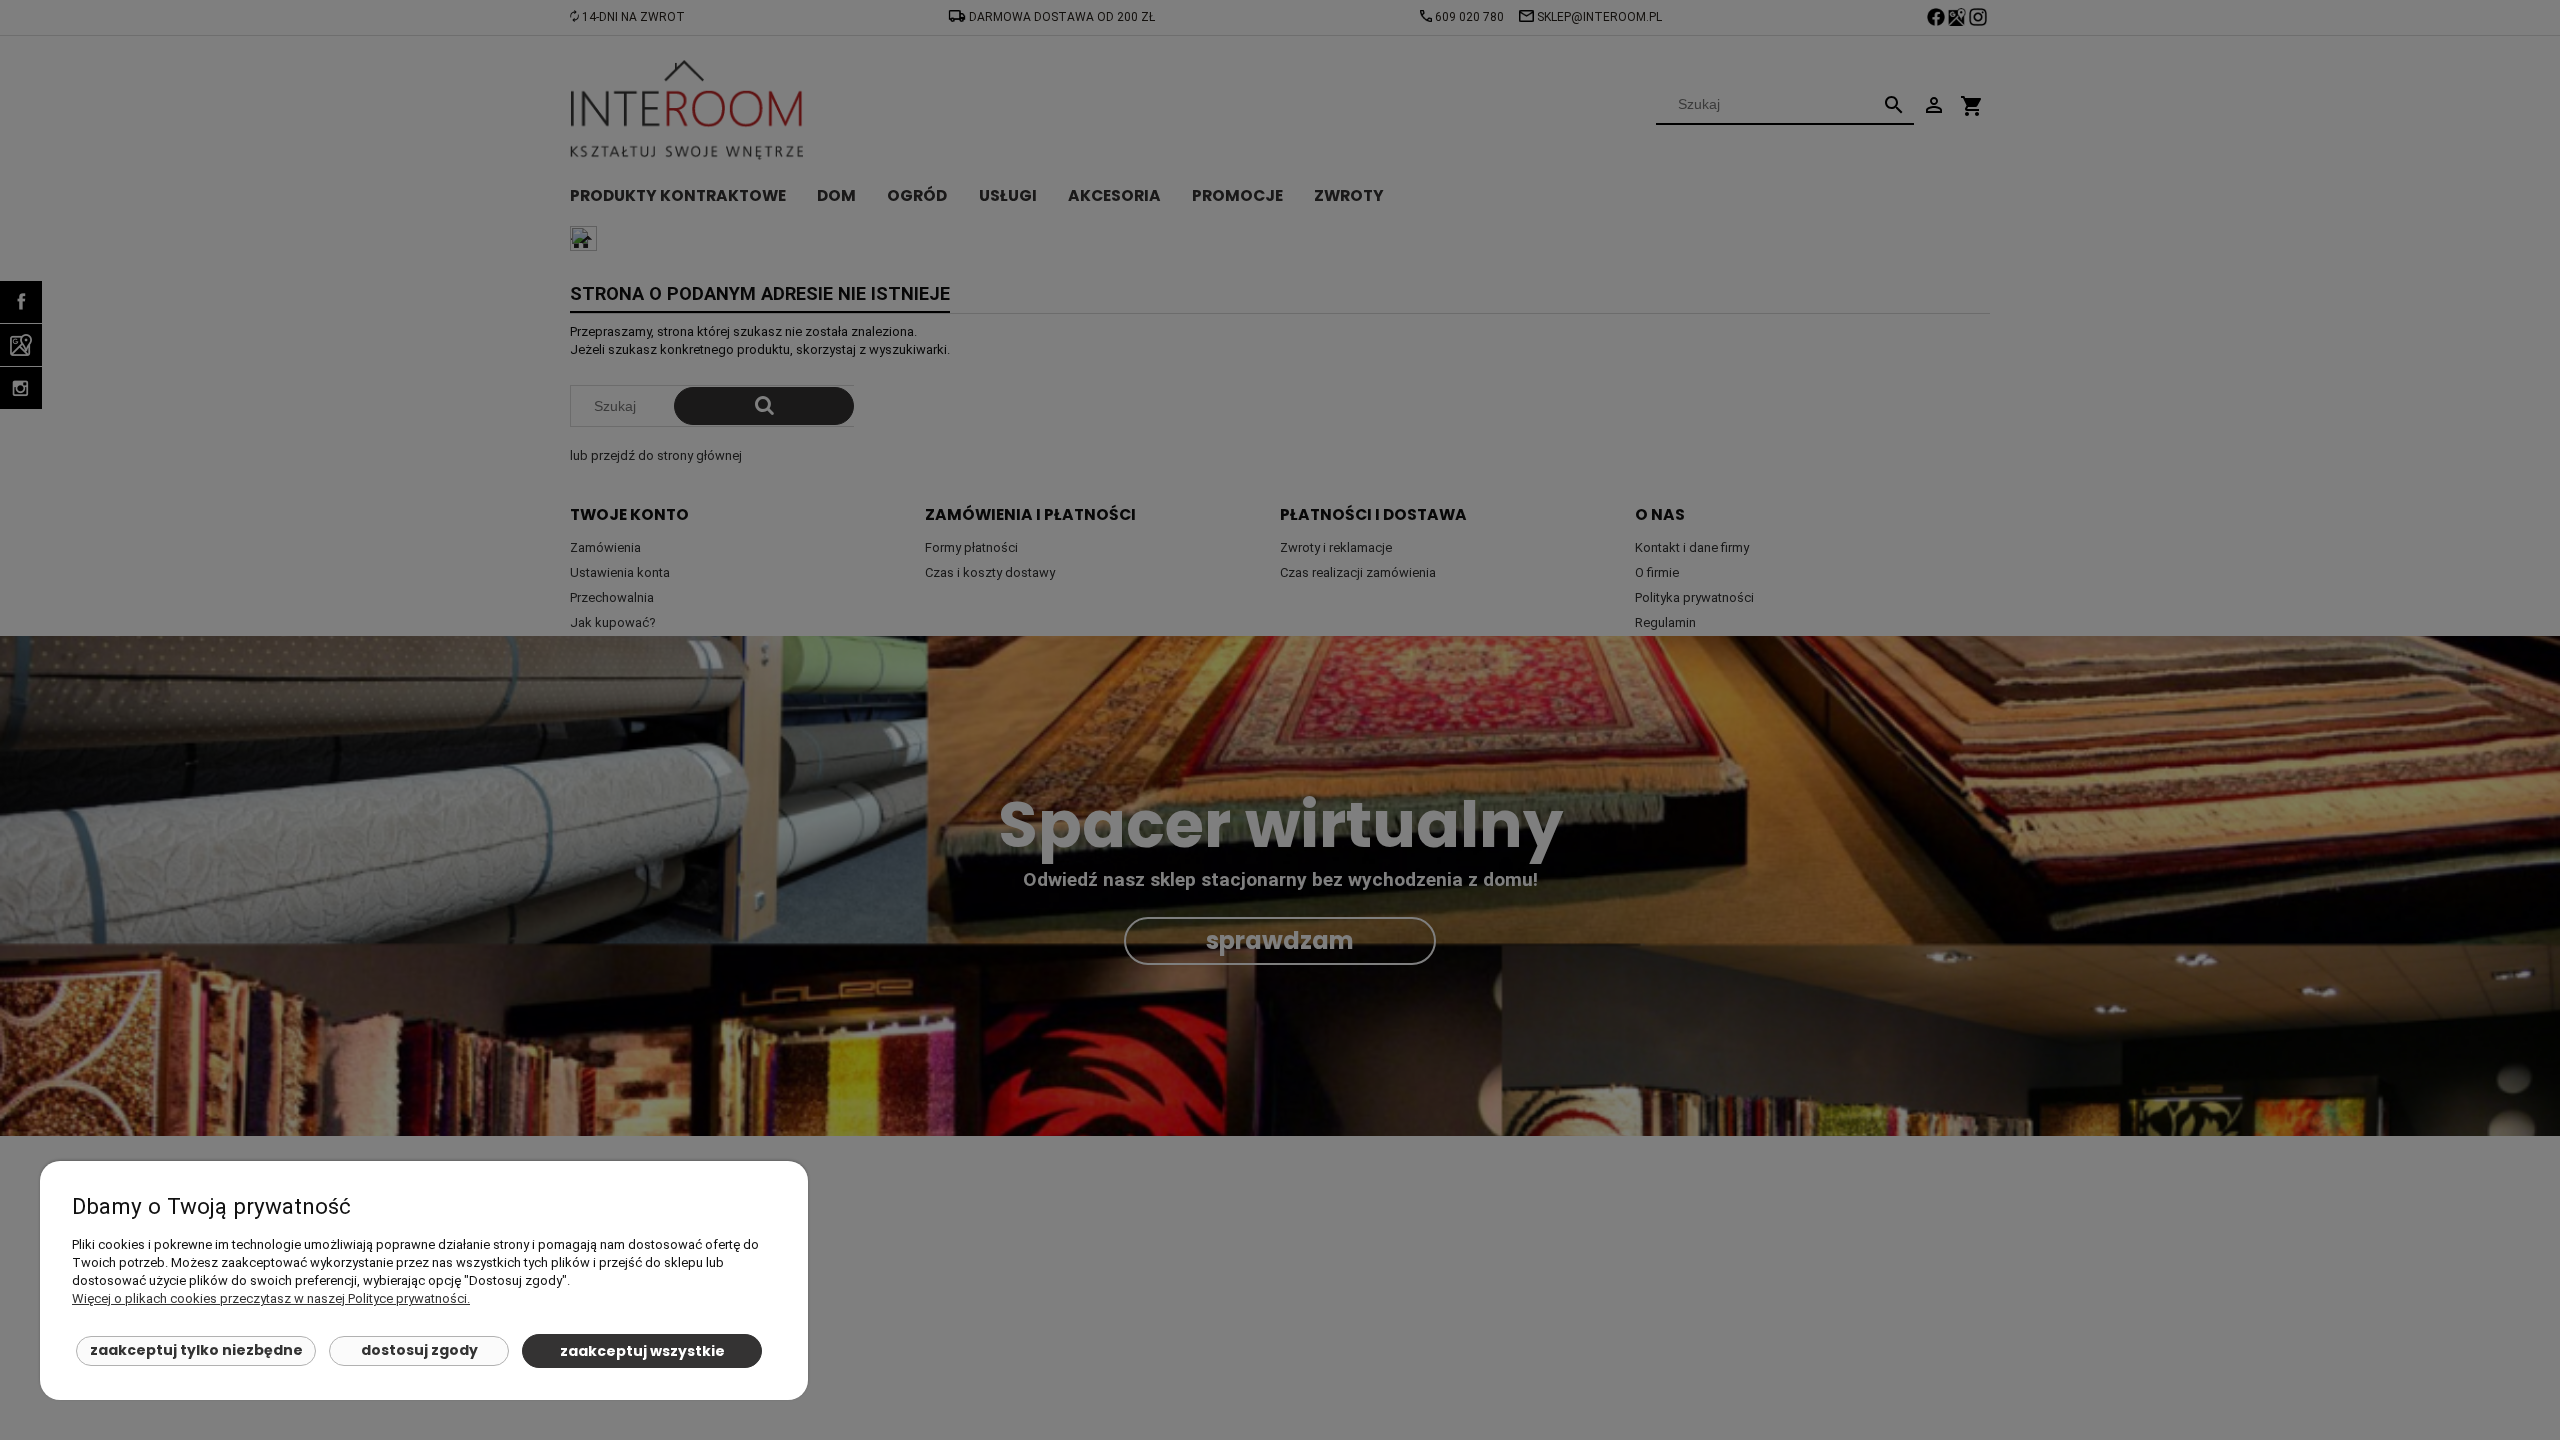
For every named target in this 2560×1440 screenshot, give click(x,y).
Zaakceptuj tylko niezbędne (196, 1350)
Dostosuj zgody (419, 1350)
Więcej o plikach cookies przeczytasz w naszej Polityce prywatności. (271, 1298)
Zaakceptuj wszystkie (642, 1351)
